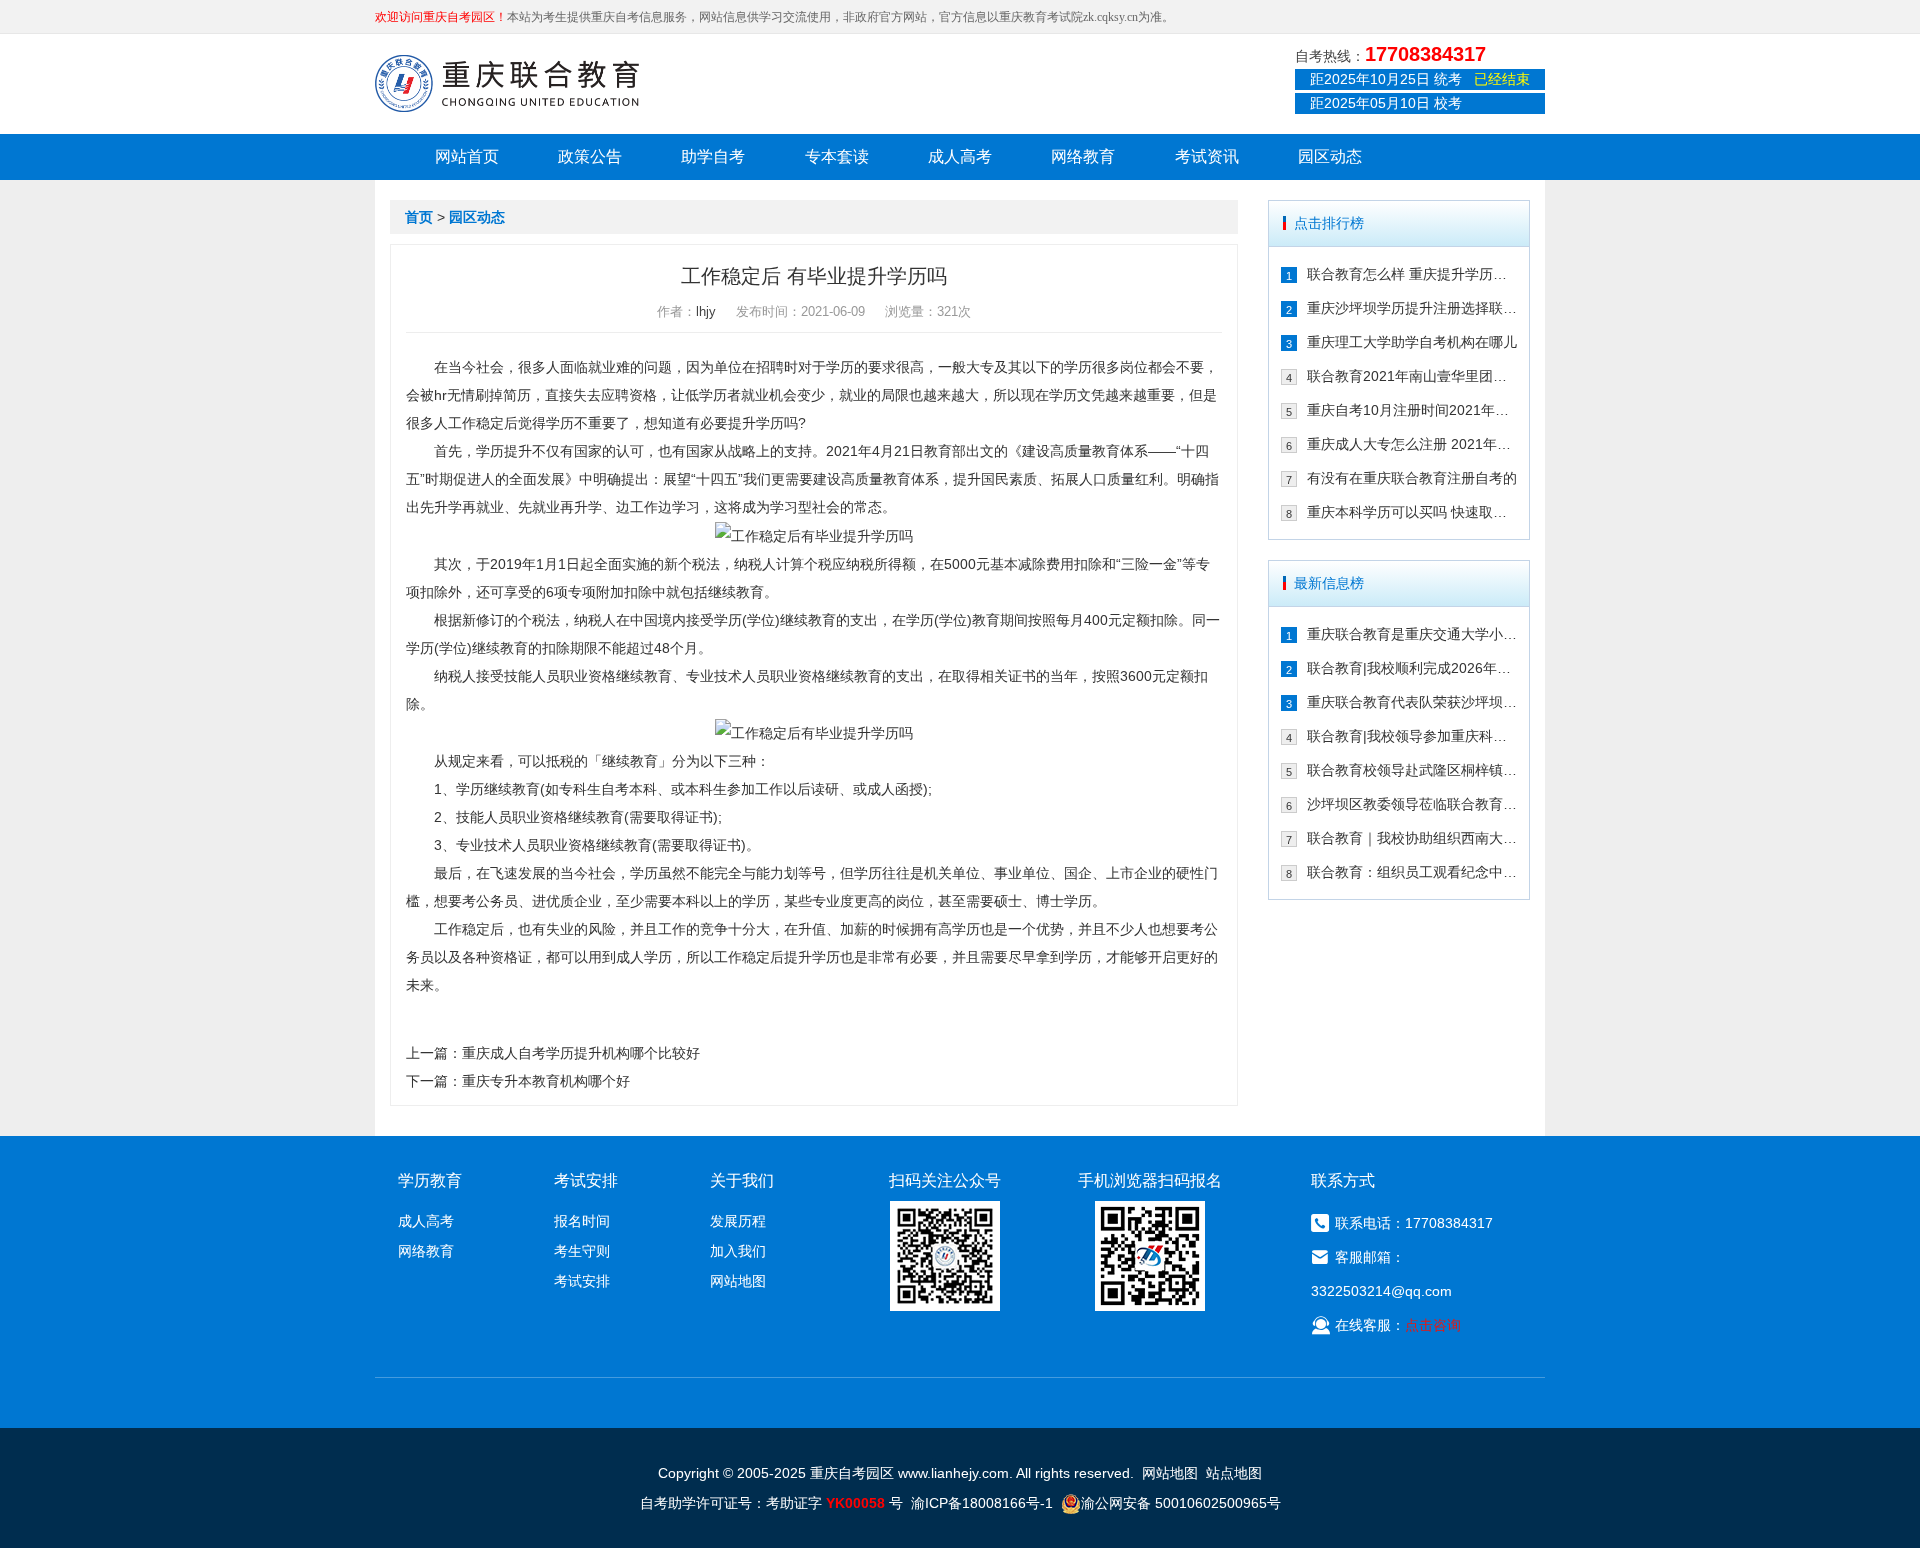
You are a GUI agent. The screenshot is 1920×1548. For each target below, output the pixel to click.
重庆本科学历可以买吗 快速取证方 (1412, 512)
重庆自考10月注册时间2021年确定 (1412, 410)
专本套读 (837, 156)
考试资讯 (1207, 156)
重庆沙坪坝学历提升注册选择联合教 (1412, 308)
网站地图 (738, 1281)
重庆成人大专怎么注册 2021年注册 (1412, 444)
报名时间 (582, 1221)
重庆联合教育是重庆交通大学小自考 (1412, 634)
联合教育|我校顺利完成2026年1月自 (1412, 668)
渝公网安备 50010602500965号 (1181, 1503)
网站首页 (467, 156)
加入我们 (738, 1251)
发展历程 (738, 1221)
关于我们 (742, 1180)
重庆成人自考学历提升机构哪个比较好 (581, 1053)
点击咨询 (1433, 1325)
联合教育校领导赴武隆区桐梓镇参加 (1412, 770)
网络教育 (1083, 156)
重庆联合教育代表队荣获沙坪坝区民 (1412, 702)
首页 (419, 217)
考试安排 (582, 1281)
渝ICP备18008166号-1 (982, 1503)
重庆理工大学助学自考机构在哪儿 (1412, 342)
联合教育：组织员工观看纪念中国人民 (1412, 872)
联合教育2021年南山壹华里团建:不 (1412, 376)
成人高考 (960, 156)
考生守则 (582, 1251)
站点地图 (1234, 1473)
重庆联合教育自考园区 (507, 83)
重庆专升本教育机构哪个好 (546, 1081)
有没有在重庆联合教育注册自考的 (1412, 478)
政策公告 (590, 156)
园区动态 (1330, 156)
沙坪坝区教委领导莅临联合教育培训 (1412, 804)
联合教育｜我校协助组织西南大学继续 (1412, 838)
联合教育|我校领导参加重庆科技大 (1412, 736)
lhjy (706, 311)
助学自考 (713, 156)
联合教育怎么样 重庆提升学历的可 (1412, 274)
